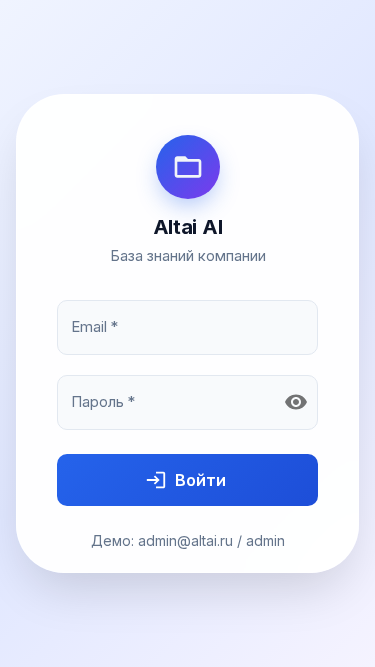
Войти (201, 480)
